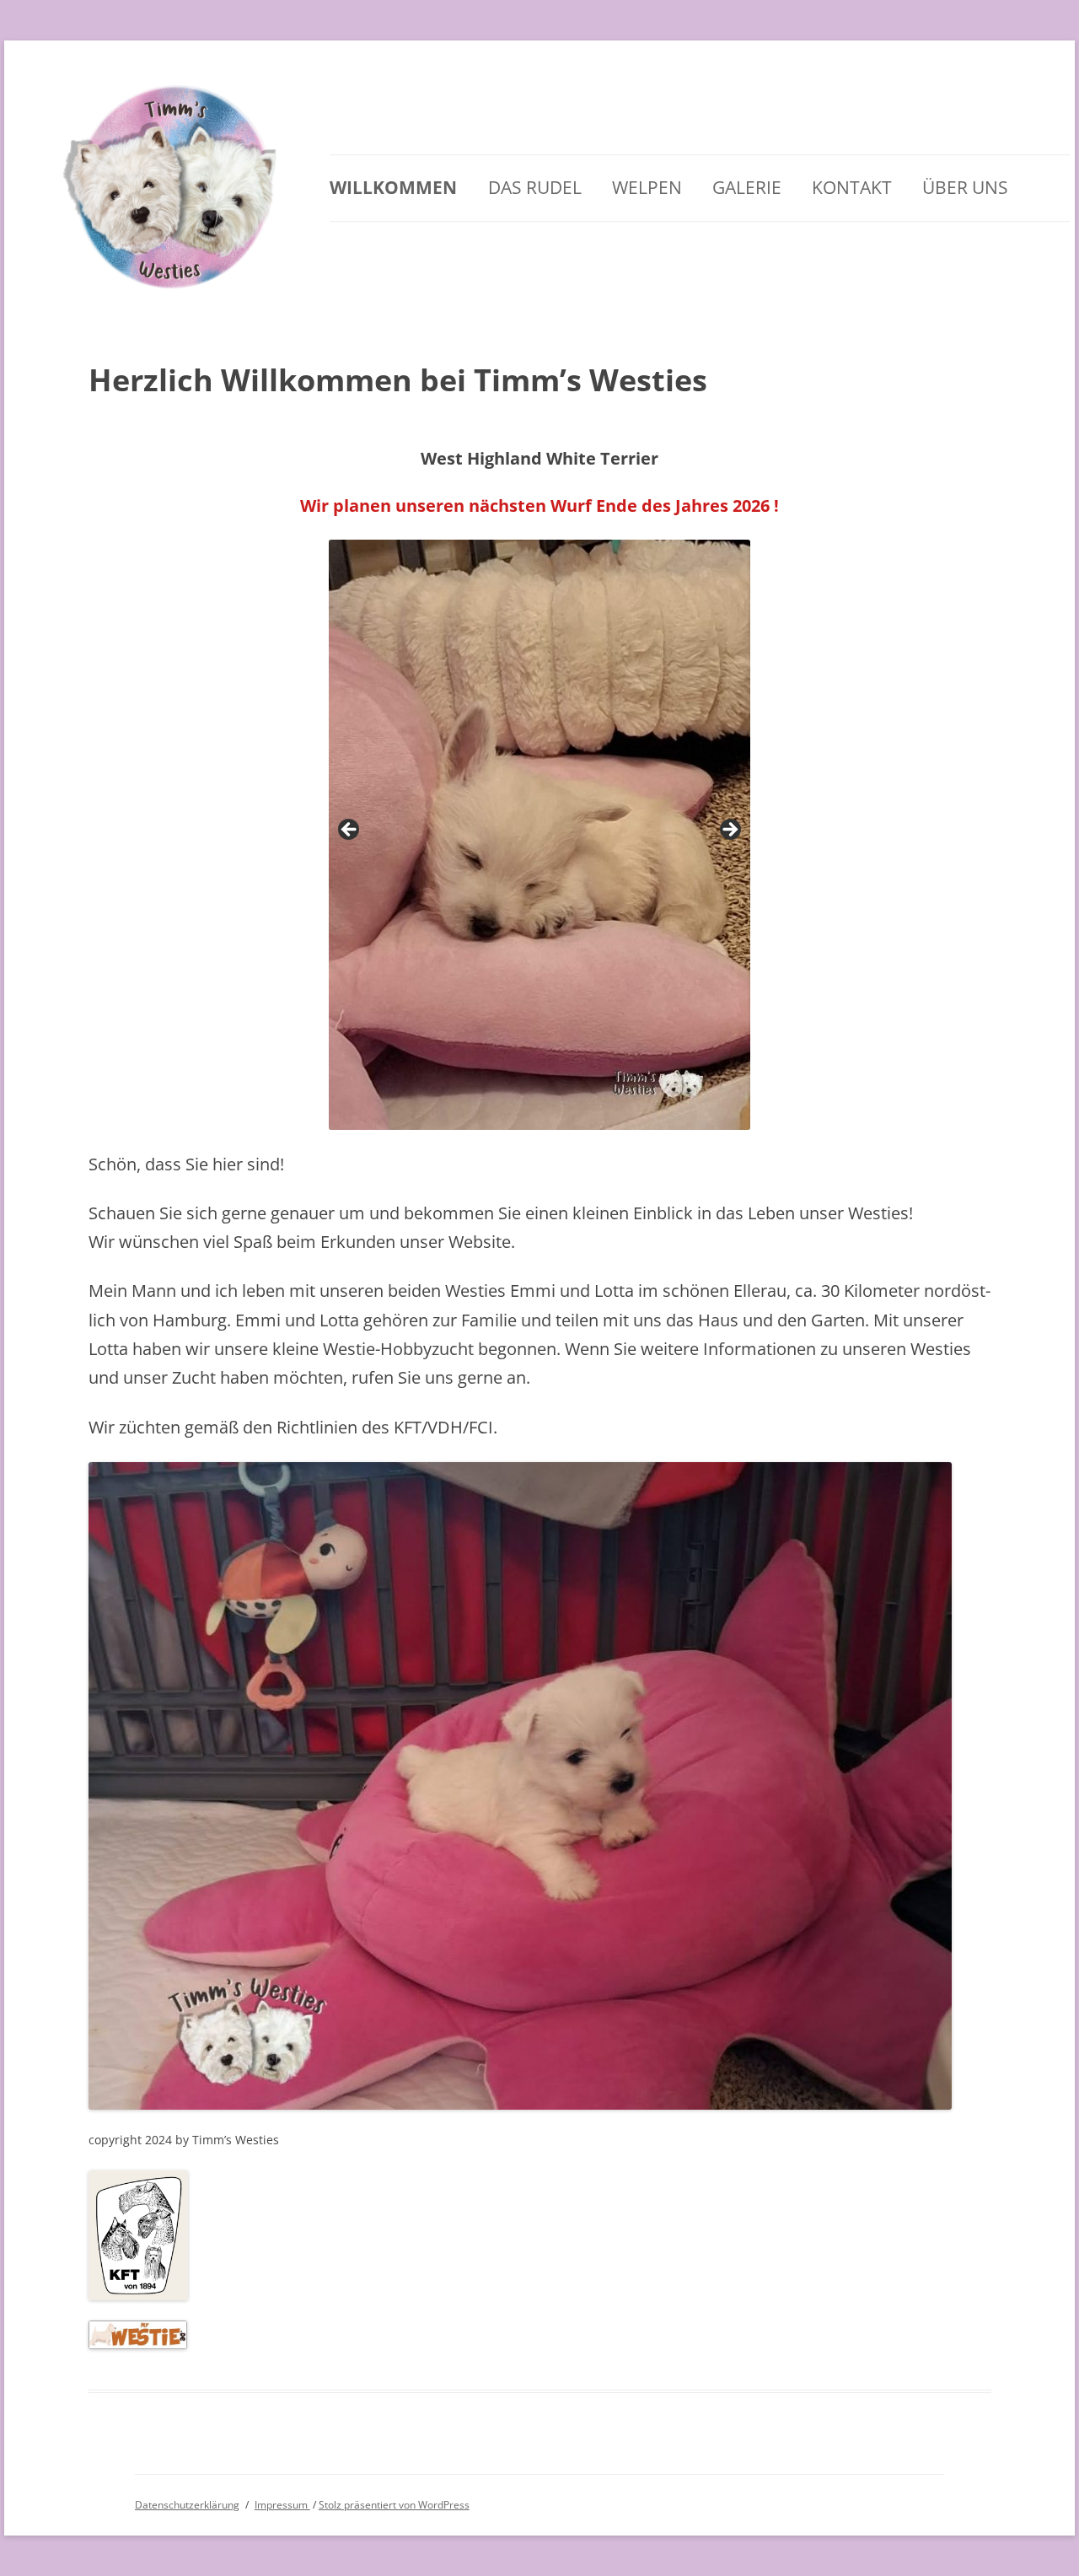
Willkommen (393, 187)
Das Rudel (535, 187)
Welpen (647, 187)
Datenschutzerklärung (187, 2505)
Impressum (282, 2505)
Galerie (747, 187)
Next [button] (729, 831)
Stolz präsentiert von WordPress (394, 2505)
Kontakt (852, 187)
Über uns (965, 187)
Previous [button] (350, 831)
